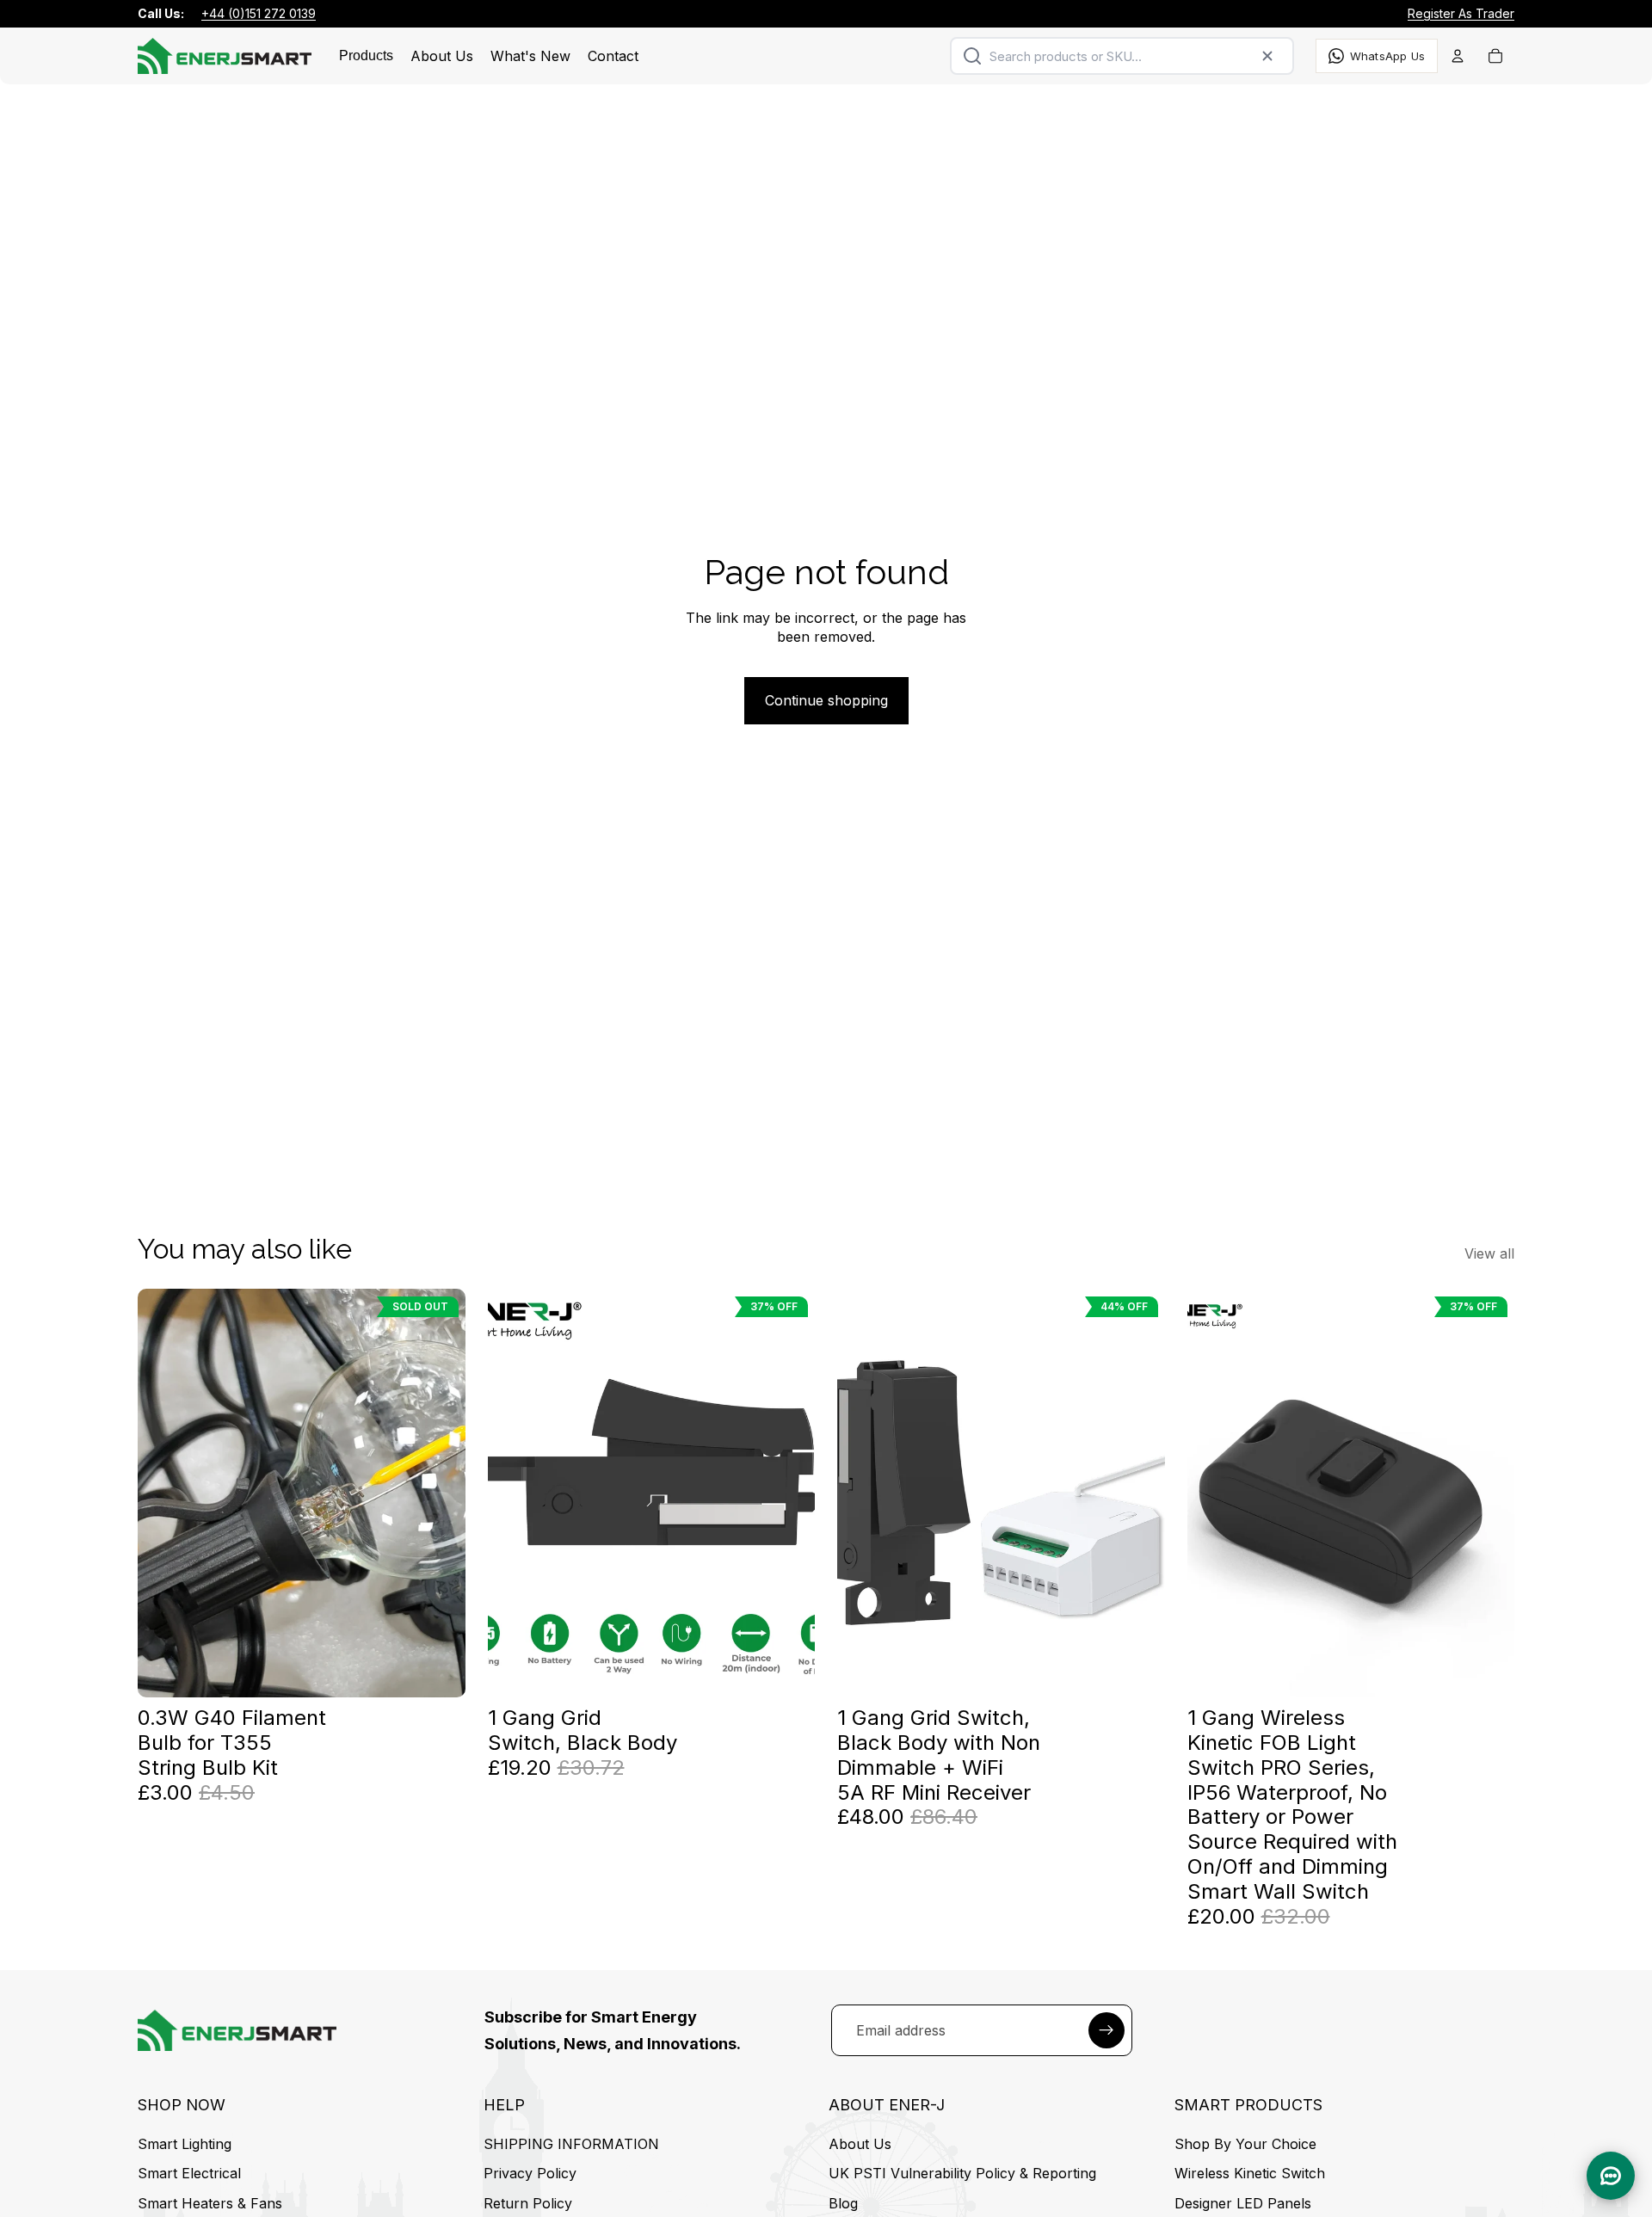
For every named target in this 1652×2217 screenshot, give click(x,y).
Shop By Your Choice (1245, 2144)
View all (1489, 1253)
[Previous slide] (514, 1493)
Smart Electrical (189, 2174)
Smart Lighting (185, 2144)
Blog (843, 2203)
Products (366, 55)
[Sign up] (1106, 2030)
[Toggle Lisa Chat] (1611, 2176)
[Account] (1458, 56)
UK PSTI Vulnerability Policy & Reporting (962, 2174)
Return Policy (528, 2203)
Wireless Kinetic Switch (1250, 2174)
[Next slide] (789, 1493)
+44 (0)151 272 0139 (259, 13)
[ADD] (788, 1671)
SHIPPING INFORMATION (571, 2144)
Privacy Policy (530, 2174)
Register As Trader (1461, 13)
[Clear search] (1267, 56)
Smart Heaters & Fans (210, 2203)
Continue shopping (826, 700)
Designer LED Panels (1243, 2203)
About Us (860, 2144)
